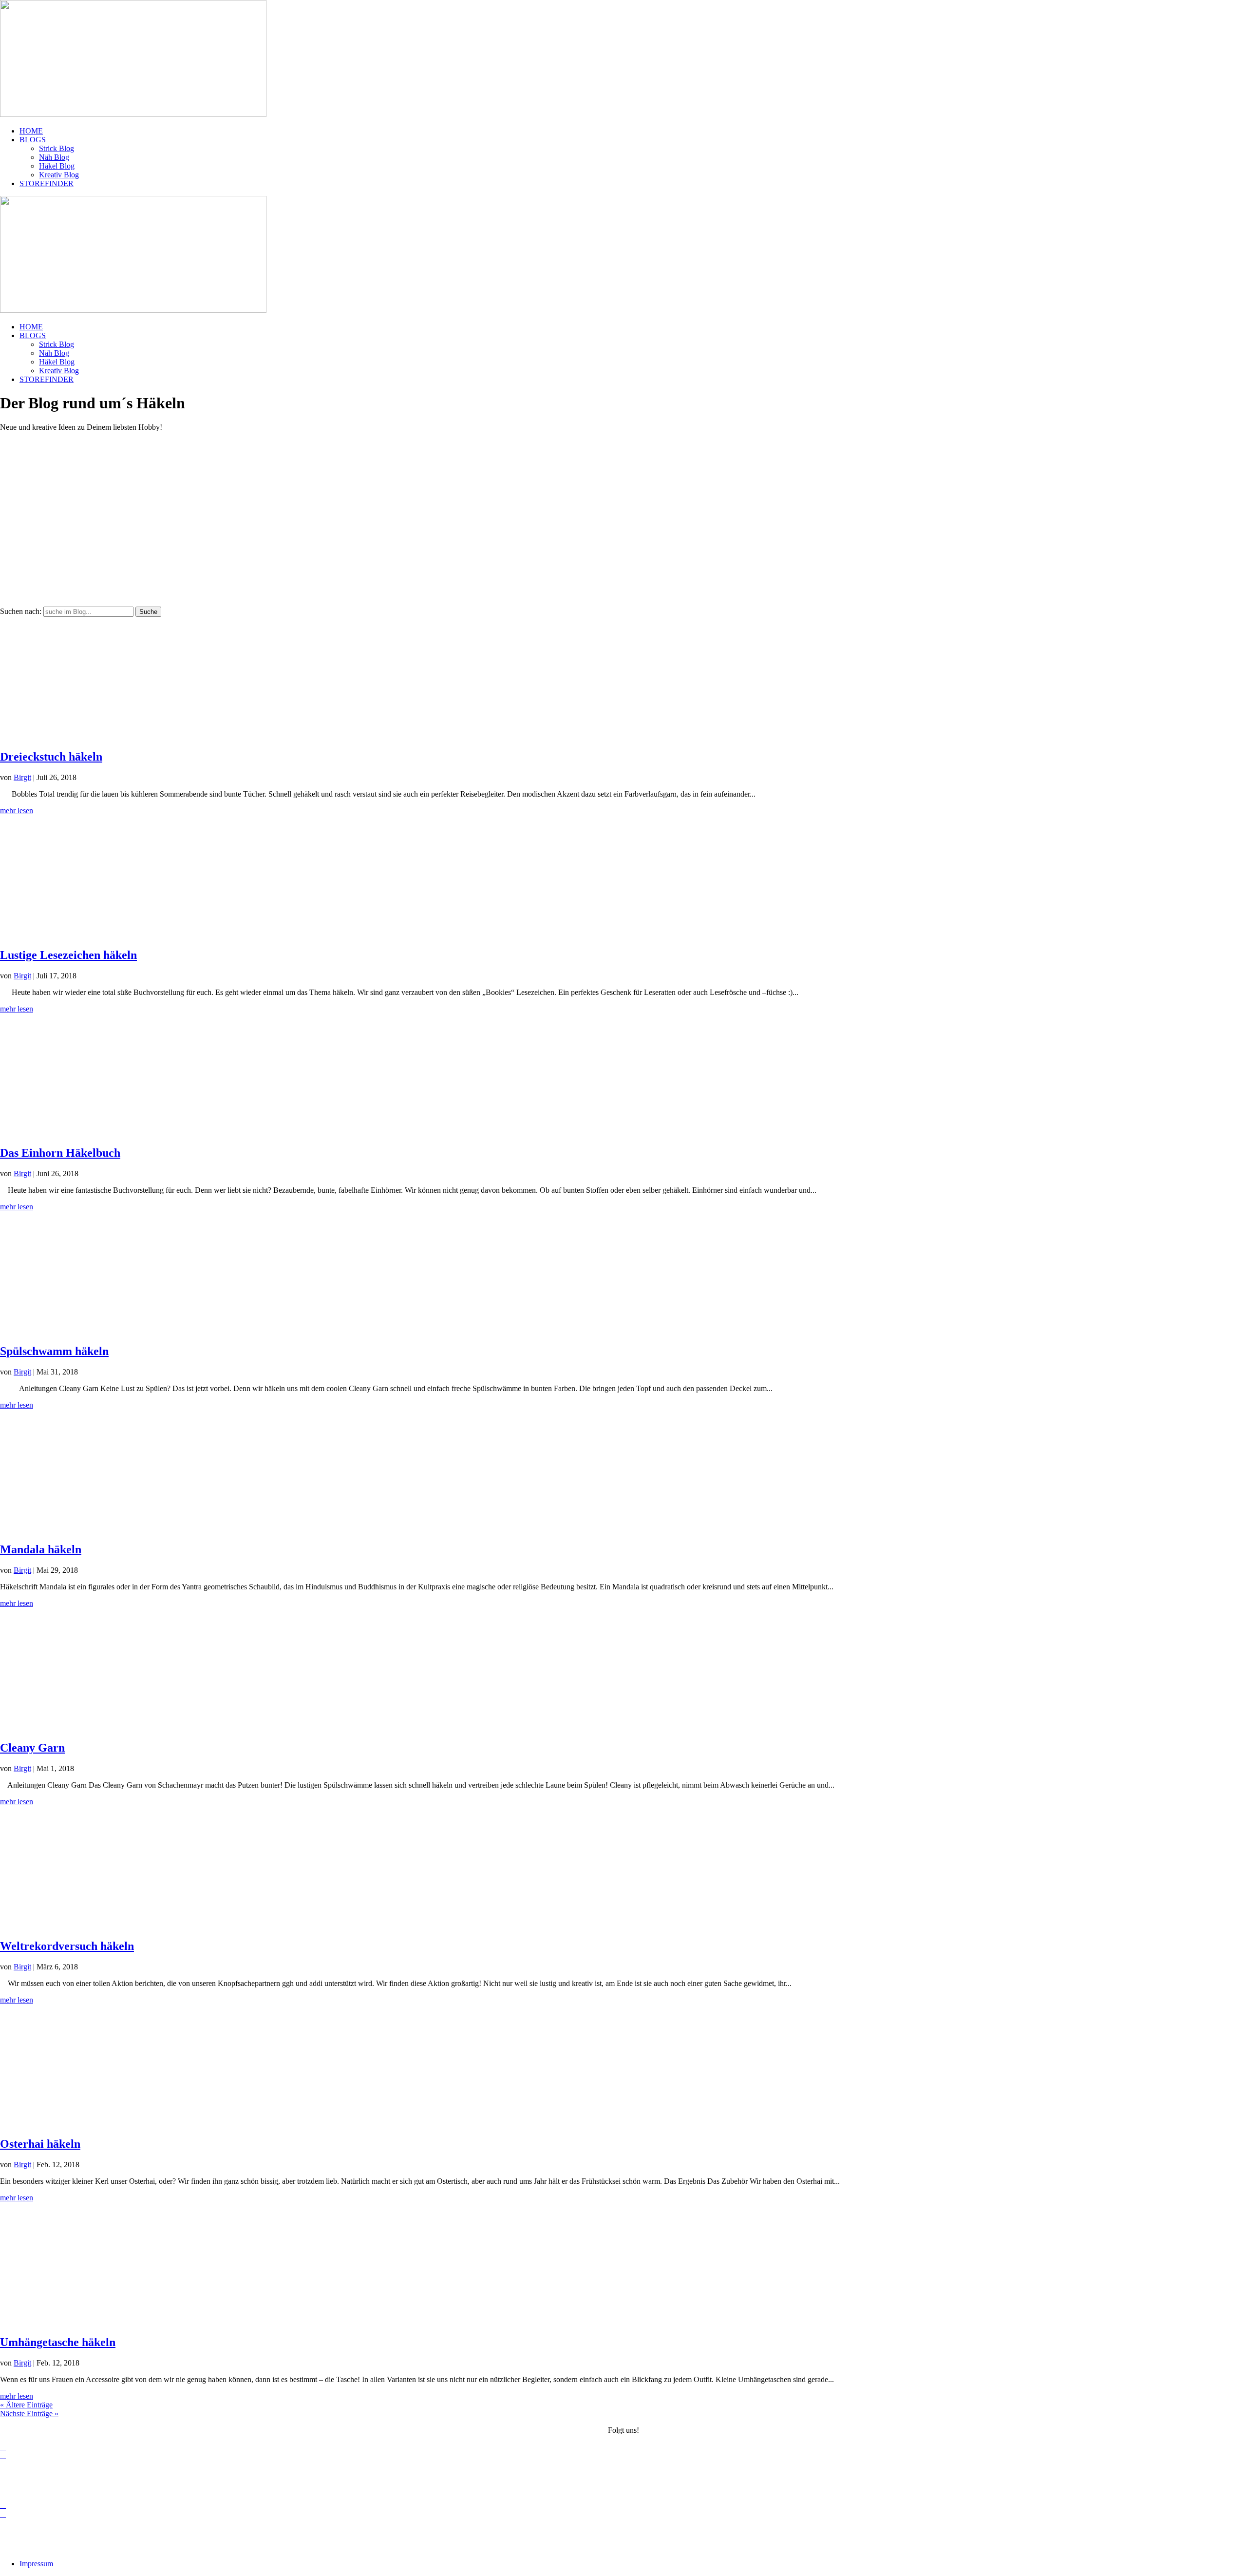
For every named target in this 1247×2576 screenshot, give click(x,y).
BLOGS (33, 140)
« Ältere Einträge (26, 2405)
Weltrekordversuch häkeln (67, 1946)
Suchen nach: (21, 611)
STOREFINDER (47, 183)
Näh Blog (54, 157)
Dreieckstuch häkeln (51, 757)
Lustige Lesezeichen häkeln (68, 955)
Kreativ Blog (59, 175)
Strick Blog (57, 148)
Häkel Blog (57, 166)
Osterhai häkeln (40, 2144)
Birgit (22, 777)
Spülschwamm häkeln (54, 1351)
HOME (31, 131)
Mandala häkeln (41, 1549)
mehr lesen (17, 811)
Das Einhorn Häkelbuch (60, 1153)
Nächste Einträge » (29, 2414)
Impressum (1230, 2472)
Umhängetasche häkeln (58, 2342)
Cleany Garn (32, 1748)
